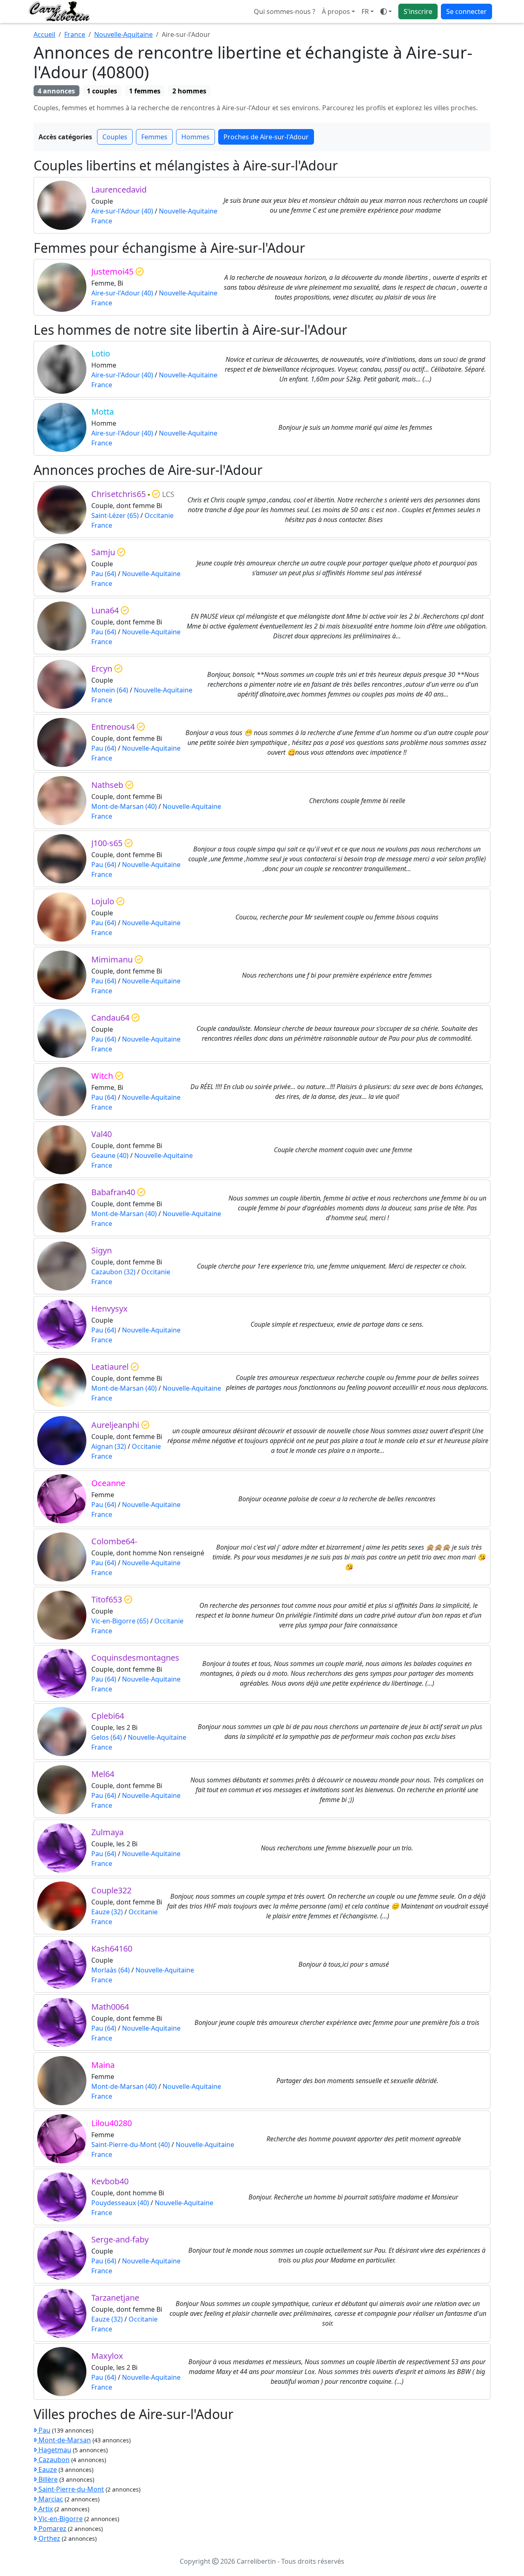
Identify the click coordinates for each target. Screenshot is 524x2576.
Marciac (50, 2499)
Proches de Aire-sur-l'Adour (266, 137)
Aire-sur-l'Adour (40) (122, 211)
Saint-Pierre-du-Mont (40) (131, 2145)
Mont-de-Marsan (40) (124, 806)
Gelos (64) (107, 1737)
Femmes (154, 137)
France (75, 34)
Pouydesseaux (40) (120, 2203)
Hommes (195, 137)
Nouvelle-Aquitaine (123, 34)
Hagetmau (54, 2450)
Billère (47, 2479)
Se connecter (466, 11)
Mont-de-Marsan (64, 2440)
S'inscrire (418, 11)
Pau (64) (104, 574)
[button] (368, 11)
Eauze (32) (107, 1912)
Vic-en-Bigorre (60, 2519)
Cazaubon (53, 2460)
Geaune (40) (110, 1155)
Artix (45, 2509)
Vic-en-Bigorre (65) (120, 1621)
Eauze (47, 2469)
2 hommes (189, 91)
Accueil (44, 34)
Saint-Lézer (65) (115, 515)
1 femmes (145, 91)
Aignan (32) (109, 1446)
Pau (44, 2430)
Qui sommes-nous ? (285, 11)
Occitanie (159, 515)
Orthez (49, 2538)
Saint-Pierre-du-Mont (70, 2489)
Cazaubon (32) (113, 1272)
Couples (115, 137)
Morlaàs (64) (111, 1970)
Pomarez (52, 2528)
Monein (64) (110, 690)
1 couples (102, 91)
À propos (336, 11)
